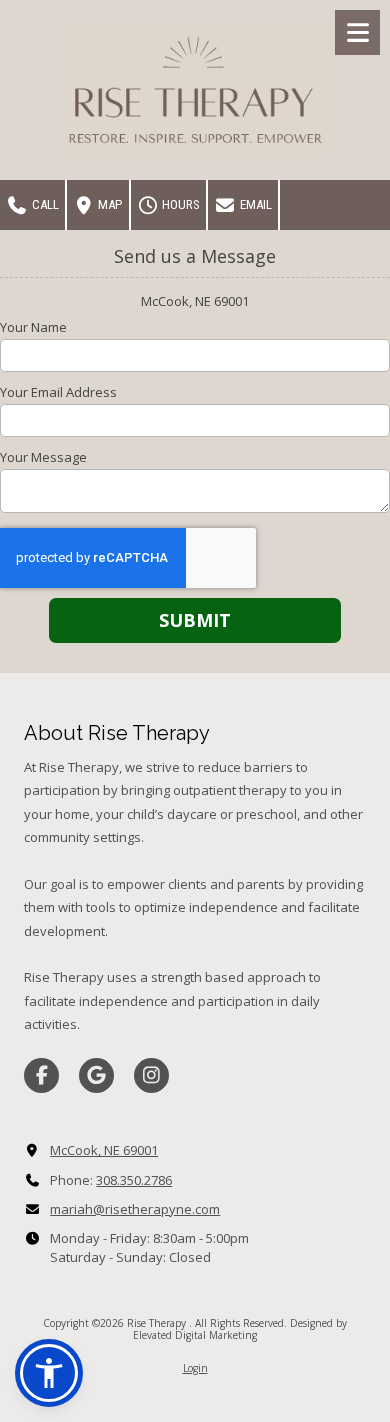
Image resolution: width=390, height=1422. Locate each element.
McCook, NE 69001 (104, 1150)
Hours (179, 204)
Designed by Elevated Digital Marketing (240, 1329)
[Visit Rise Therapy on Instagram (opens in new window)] (151, 1075)
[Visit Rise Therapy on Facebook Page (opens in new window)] (41, 1075)
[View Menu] (357, 32)
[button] (49, 1373)
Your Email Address (58, 392)
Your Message (43, 457)
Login (195, 1368)
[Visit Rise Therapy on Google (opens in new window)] (96, 1075)
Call (44, 204)
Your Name (33, 327)
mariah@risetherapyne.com (135, 1209)
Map (108, 204)
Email (254, 204)
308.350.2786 (134, 1180)
